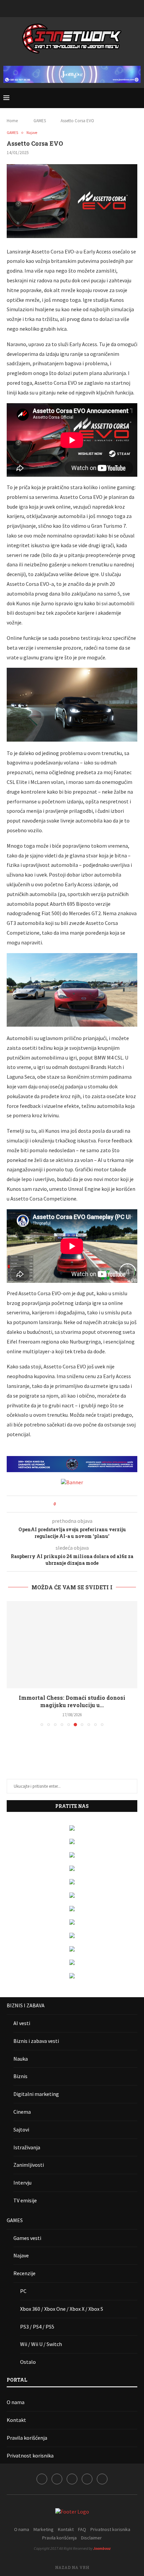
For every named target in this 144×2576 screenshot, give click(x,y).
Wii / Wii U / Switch (41, 2344)
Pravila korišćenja (27, 2438)
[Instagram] (63, 8)
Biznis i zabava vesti (36, 2041)
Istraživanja (27, 2147)
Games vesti (27, 2238)
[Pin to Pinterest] (80, 1504)
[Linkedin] (72, 8)
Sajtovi (21, 2129)
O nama (16, 2402)
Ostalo (28, 2362)
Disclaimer (91, 2538)
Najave (21, 2255)
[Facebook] (55, 8)
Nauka (21, 2059)
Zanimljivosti (29, 2165)
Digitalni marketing (36, 2094)
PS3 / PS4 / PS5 (37, 2327)
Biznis (20, 2076)
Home (12, 121)
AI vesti (22, 2023)
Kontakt (16, 2420)
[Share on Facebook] (67, 1504)
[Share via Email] (86, 1504)
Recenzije (24, 2273)
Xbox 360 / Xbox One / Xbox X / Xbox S (62, 2309)
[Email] (89, 8)
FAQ (82, 2529)
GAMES (40, 121)
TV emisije (25, 2200)
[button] (12, 1664)
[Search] (137, 98)
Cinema (22, 2112)
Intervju (22, 2183)
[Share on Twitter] (73, 1504)
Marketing (44, 2529)
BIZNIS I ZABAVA (26, 2005)
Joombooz (102, 2548)
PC (23, 2291)
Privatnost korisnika (30, 2455)
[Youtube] (81, 8)
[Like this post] (59, 1504)
